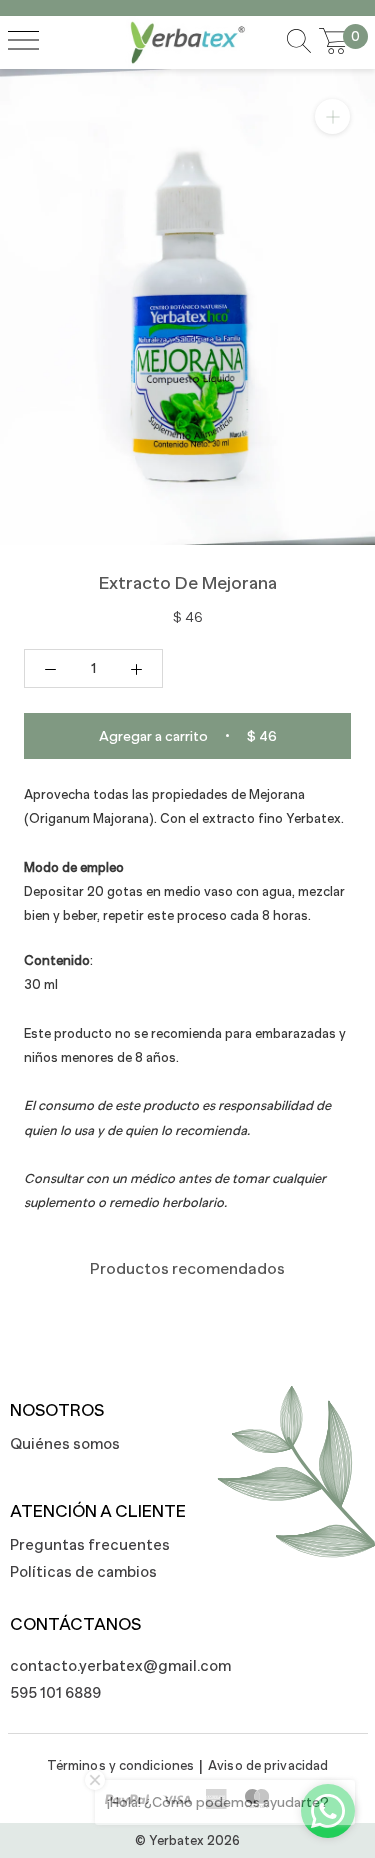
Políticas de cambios (83, 1571)
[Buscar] (299, 42)
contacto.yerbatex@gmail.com (110, 1665)
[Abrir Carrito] (334, 42)
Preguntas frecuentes (90, 1544)
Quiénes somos (65, 1443)
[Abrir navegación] (23, 42)
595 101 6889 (55, 1692)
